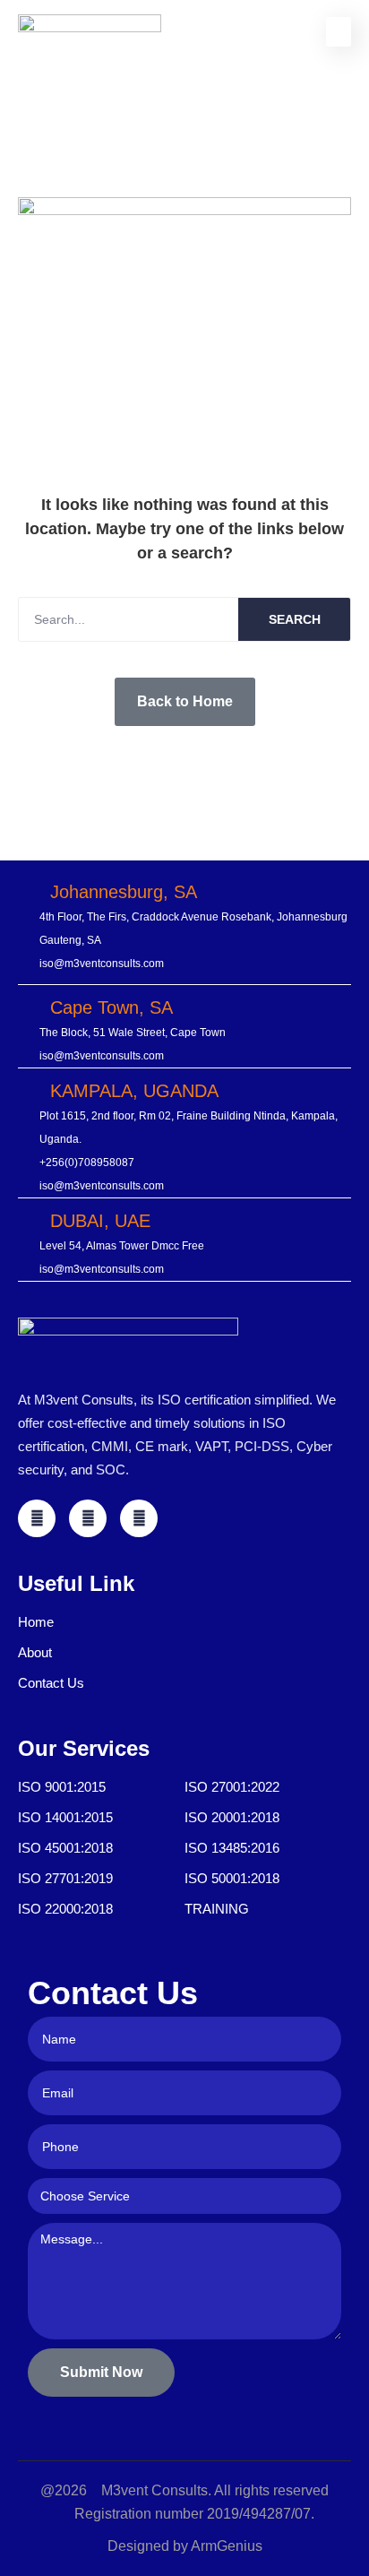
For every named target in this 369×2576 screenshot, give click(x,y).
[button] (339, 32)
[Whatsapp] (139, 1518)
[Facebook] (37, 1518)
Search (295, 619)
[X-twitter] (88, 1518)
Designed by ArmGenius (185, 2546)
